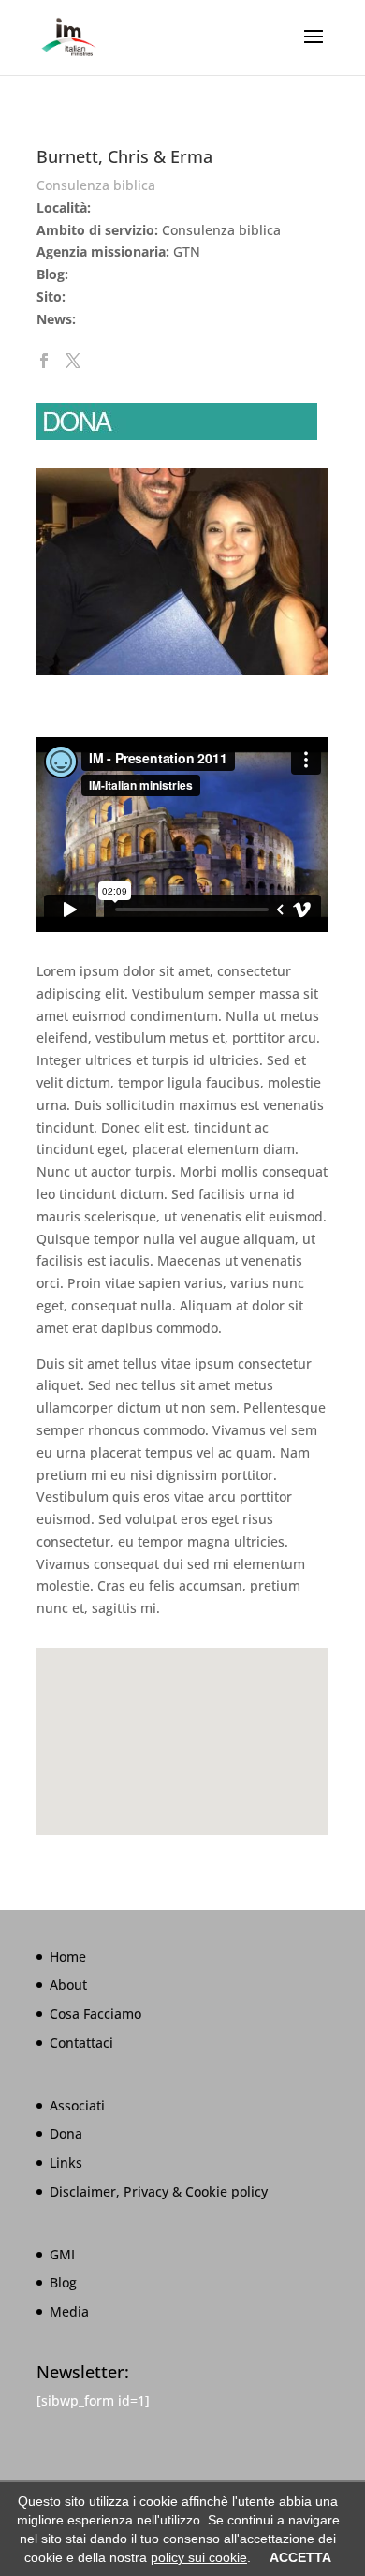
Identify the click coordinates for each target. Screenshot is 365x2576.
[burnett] (182, 675)
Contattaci (81, 2043)
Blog (63, 2282)
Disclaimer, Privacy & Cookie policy (159, 2191)
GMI (62, 2254)
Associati (77, 2105)
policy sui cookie (199, 2557)
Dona (66, 2133)
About (68, 1984)
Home (68, 1956)
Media (69, 2311)
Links (66, 2162)
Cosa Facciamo (95, 2013)
